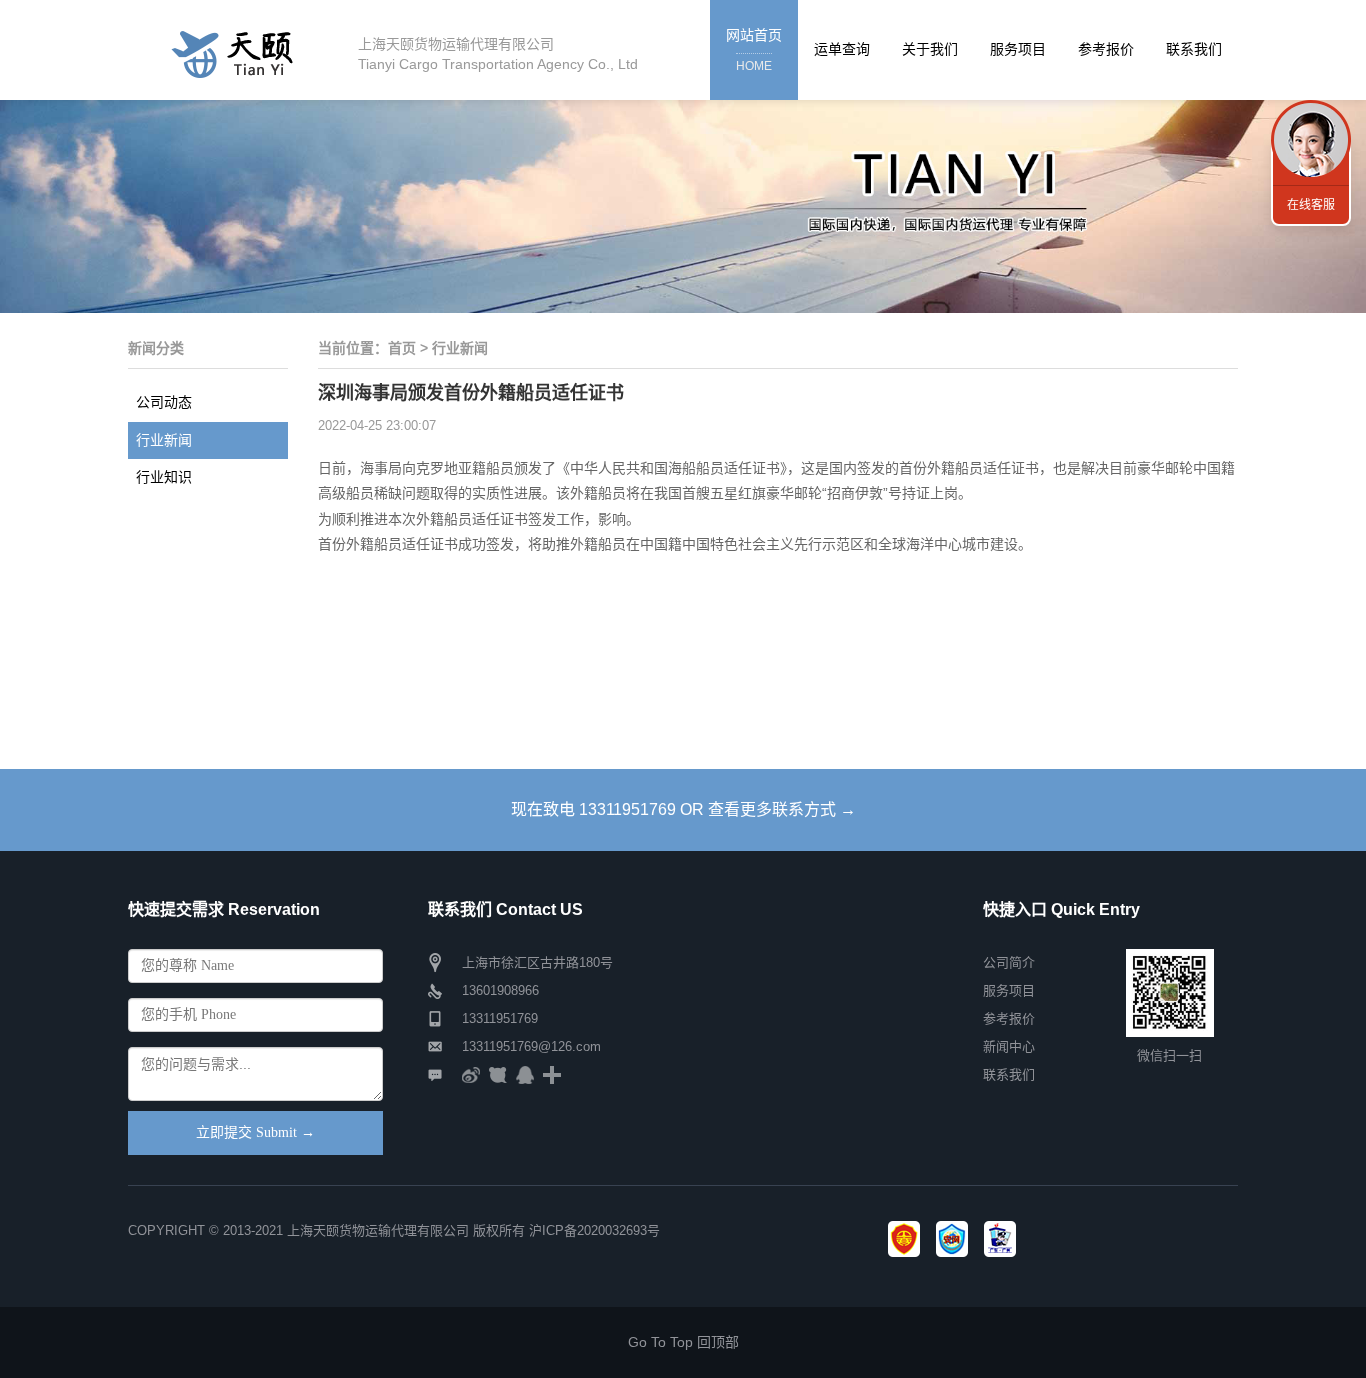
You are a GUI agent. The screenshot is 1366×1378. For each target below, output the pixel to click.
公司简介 (1009, 962)
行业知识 (164, 477)
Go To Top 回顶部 (683, 1342)
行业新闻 (164, 440)
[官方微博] (471, 1074)
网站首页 (754, 50)
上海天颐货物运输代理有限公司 (378, 1230)
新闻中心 (1009, 1046)
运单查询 (842, 49)
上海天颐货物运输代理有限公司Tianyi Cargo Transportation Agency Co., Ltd (498, 54)
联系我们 (1194, 49)
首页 (402, 348)
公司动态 (164, 402)
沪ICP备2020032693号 (594, 1230)
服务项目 (1018, 49)
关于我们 (930, 49)
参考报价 (1106, 49)
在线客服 (1311, 205)
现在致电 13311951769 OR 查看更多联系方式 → (683, 809)
